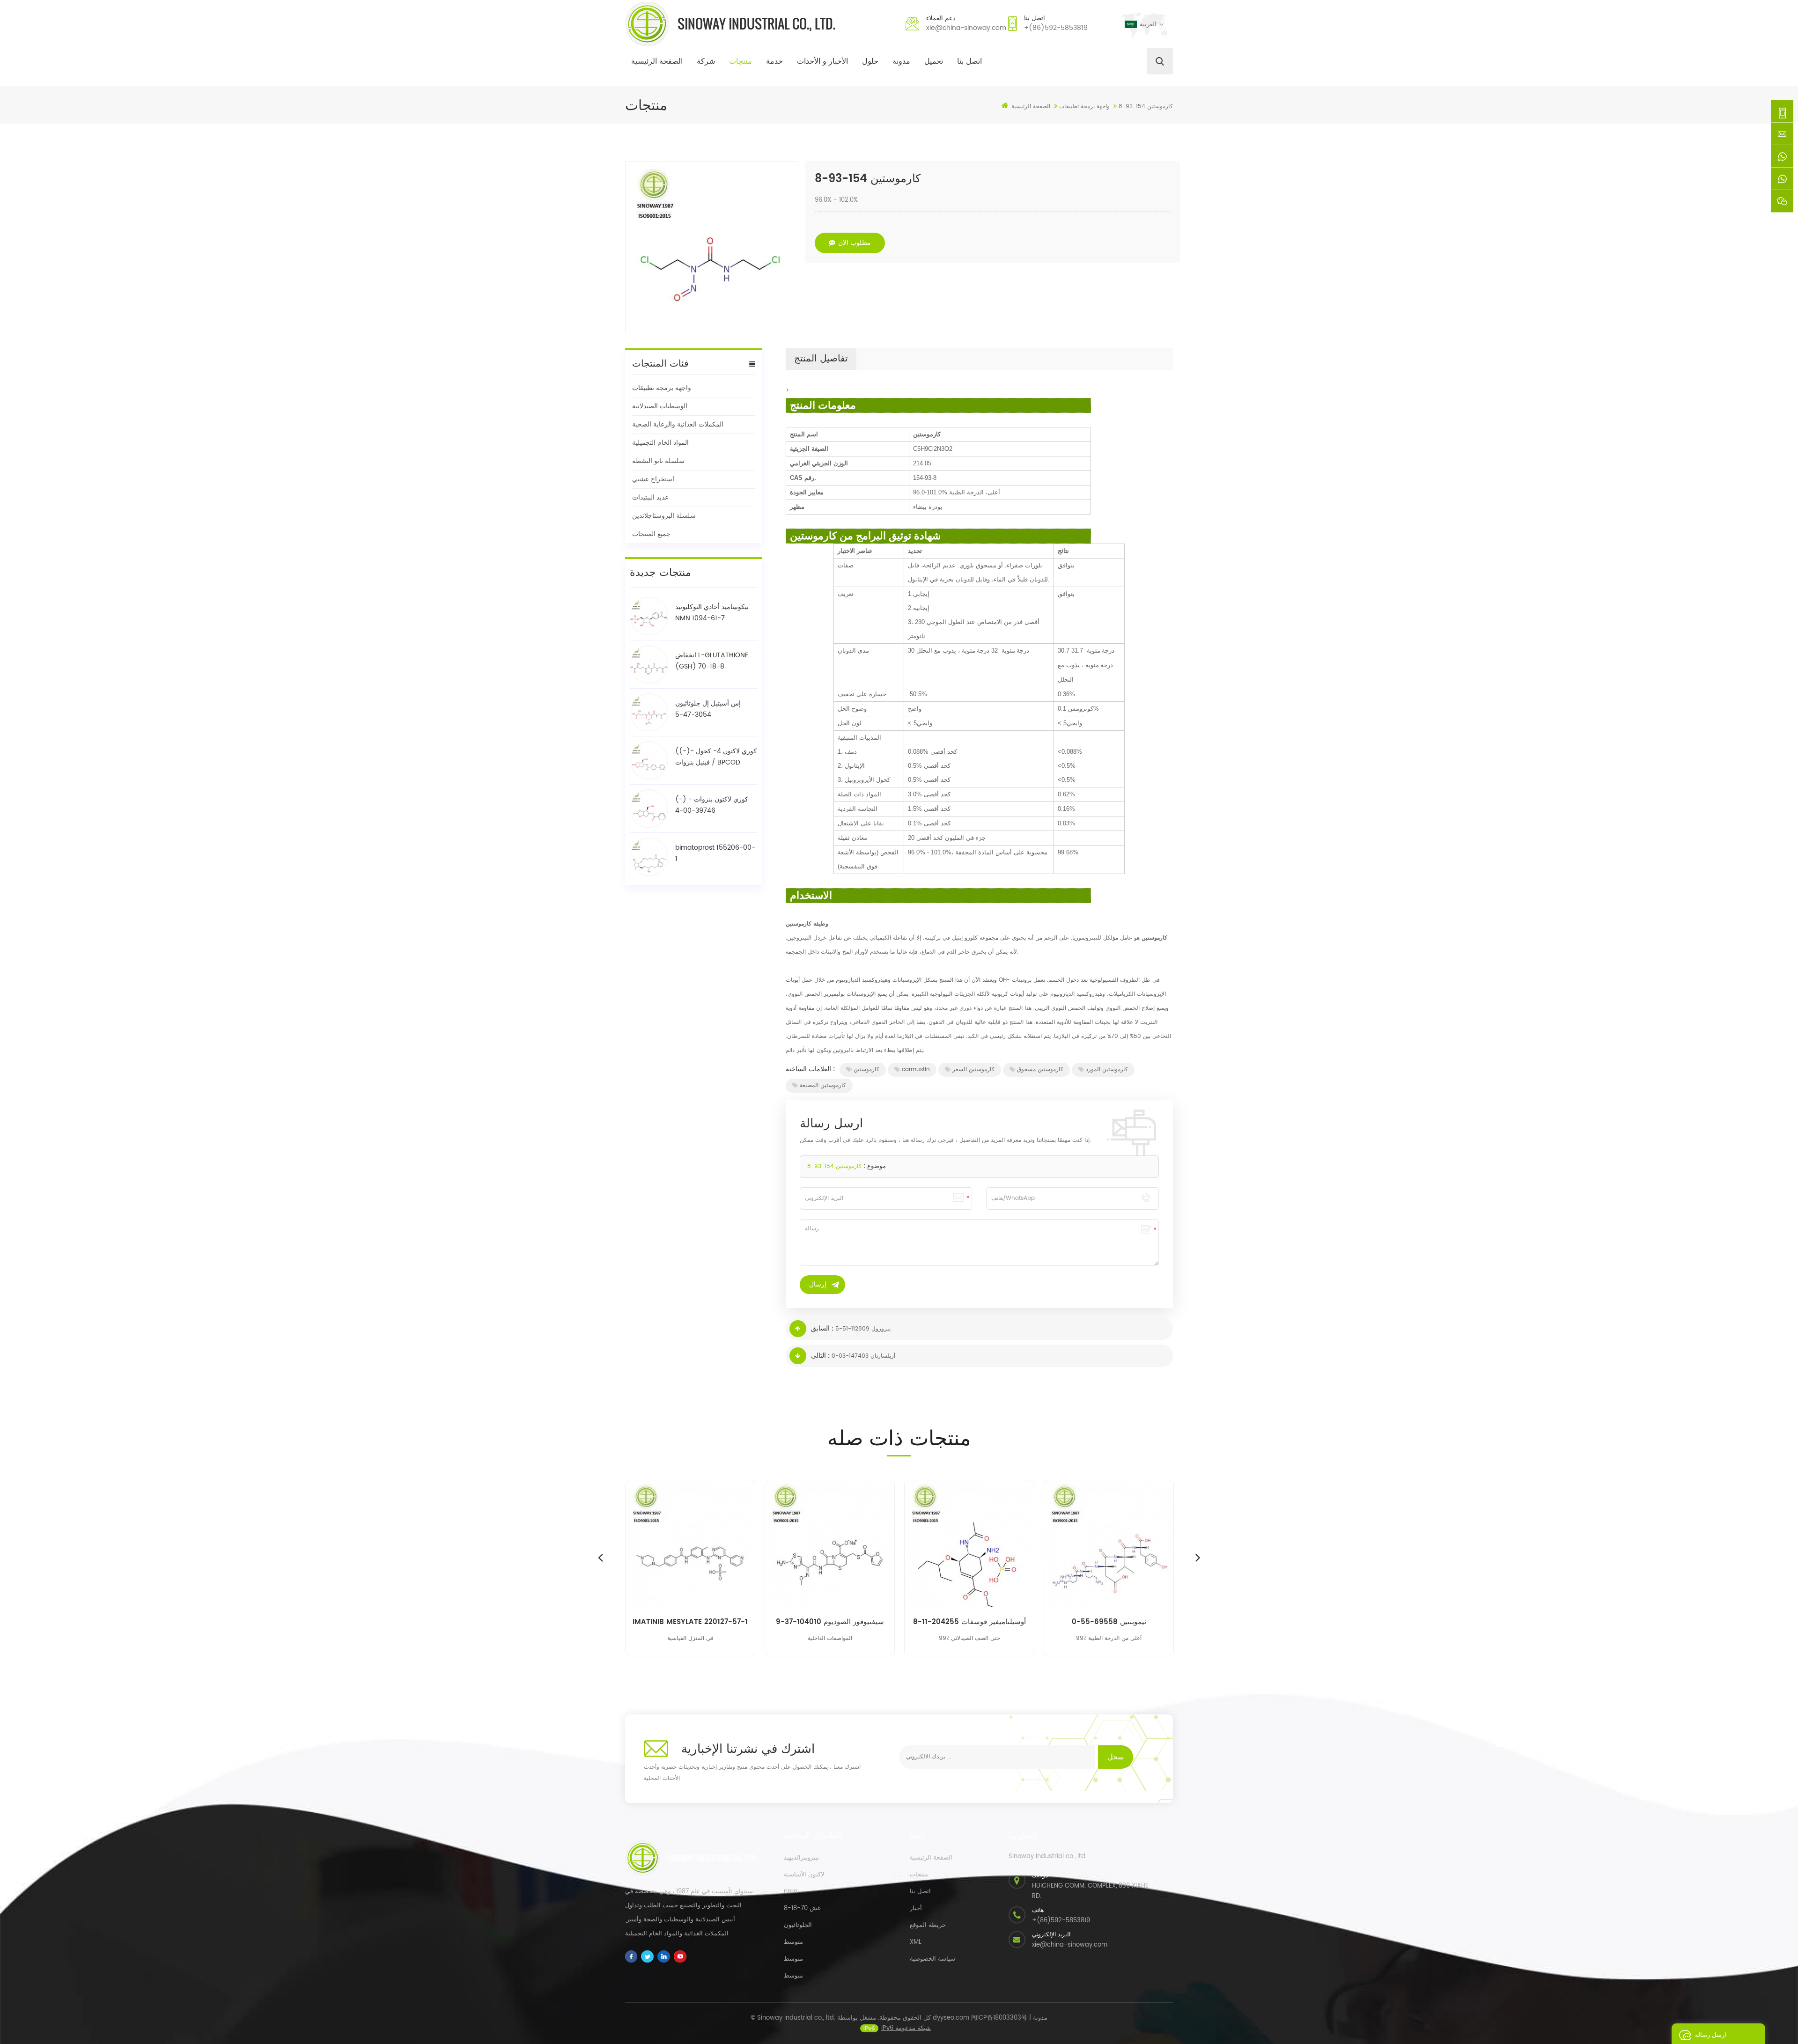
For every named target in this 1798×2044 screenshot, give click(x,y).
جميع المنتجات (651, 534)
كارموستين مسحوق (1040, 1070)
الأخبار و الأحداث (822, 61)
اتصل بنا (969, 61)
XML (916, 1942)
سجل (1116, 1757)
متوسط (793, 1942)
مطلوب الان (855, 243)
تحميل (934, 61)
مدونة (901, 61)
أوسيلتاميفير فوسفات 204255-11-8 (969, 1622)
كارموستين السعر (973, 1070)
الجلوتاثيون (798, 1925)
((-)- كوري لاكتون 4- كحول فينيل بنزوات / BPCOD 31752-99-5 (716, 757)
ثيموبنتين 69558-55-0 (1109, 1622)
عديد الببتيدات (650, 497)
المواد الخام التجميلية (660, 443)
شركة (706, 61)
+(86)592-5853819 (1056, 28)
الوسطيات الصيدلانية (660, 406)
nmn (791, 1892)
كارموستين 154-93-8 (834, 1166)
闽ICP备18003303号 (999, 2018)
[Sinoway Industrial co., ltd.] (730, 24)
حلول (870, 61)
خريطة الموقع (928, 1925)
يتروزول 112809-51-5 (863, 1329)
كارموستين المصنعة (823, 1085)
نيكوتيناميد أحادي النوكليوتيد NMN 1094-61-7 (712, 613)
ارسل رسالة (1711, 2035)
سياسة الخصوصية (932, 1959)
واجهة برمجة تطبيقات (662, 388)
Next (1198, 1557)
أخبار (916, 1908)
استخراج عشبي (653, 479)
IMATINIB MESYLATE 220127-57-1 (690, 1622)
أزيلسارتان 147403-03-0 (863, 1356)
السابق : (822, 1328)
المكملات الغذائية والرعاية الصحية (678, 424)
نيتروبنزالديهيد (802, 1858)
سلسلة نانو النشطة (658, 461)
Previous (600, 1557)
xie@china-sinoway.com (966, 28)
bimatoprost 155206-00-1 (715, 853)
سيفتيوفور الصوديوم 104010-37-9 (830, 1622)
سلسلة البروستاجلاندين (664, 516)
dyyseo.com (951, 2018)
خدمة (774, 61)
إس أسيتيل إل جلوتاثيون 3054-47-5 (708, 709)
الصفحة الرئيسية (657, 61)
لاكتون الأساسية (804, 1875)
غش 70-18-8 (802, 1908)
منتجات (741, 61)
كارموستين (866, 1070)
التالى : (820, 1356)
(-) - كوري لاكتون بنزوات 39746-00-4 (712, 805)
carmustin (916, 1070)
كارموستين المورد (1107, 1070)
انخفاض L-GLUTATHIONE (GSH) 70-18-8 (712, 661)
